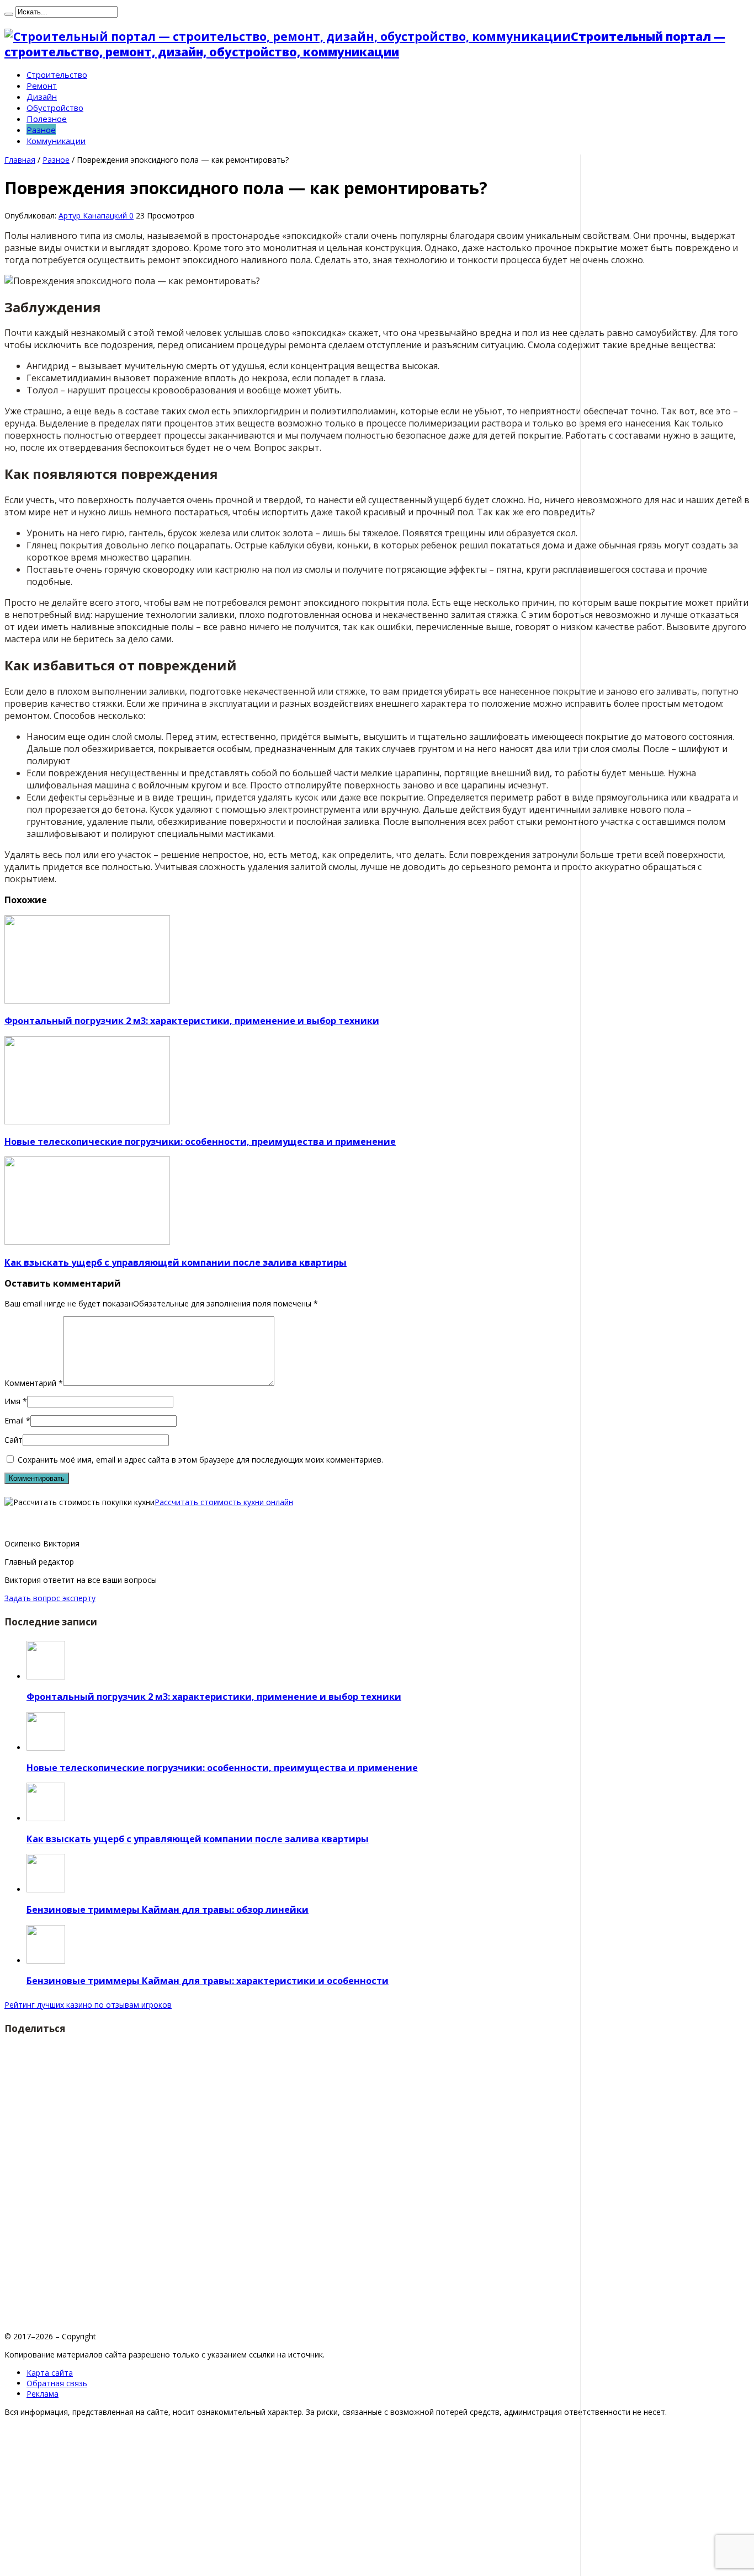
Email (14, 1420)
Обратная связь (57, 2383)
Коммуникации (56, 141)
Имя (12, 1401)
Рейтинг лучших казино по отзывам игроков (88, 2005)
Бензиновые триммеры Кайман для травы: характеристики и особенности (208, 1981)
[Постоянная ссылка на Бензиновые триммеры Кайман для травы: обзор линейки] (46, 1889)
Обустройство (55, 108)
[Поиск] (9, 14)
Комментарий (34, 1383)
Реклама (43, 2394)
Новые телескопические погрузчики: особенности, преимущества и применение (200, 1142)
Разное (41, 130)
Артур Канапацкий (94, 215)
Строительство (57, 74)
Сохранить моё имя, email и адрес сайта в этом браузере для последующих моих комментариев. (200, 1460)
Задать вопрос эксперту (50, 1598)
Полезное (47, 119)
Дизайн (42, 97)
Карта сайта (50, 2373)
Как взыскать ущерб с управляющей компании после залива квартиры (176, 1262)
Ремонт (42, 86)
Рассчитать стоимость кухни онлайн (224, 1502)
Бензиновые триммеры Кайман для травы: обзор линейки (168, 1910)
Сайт (14, 1440)
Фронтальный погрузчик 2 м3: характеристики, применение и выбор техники (192, 1021)
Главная (20, 160)
